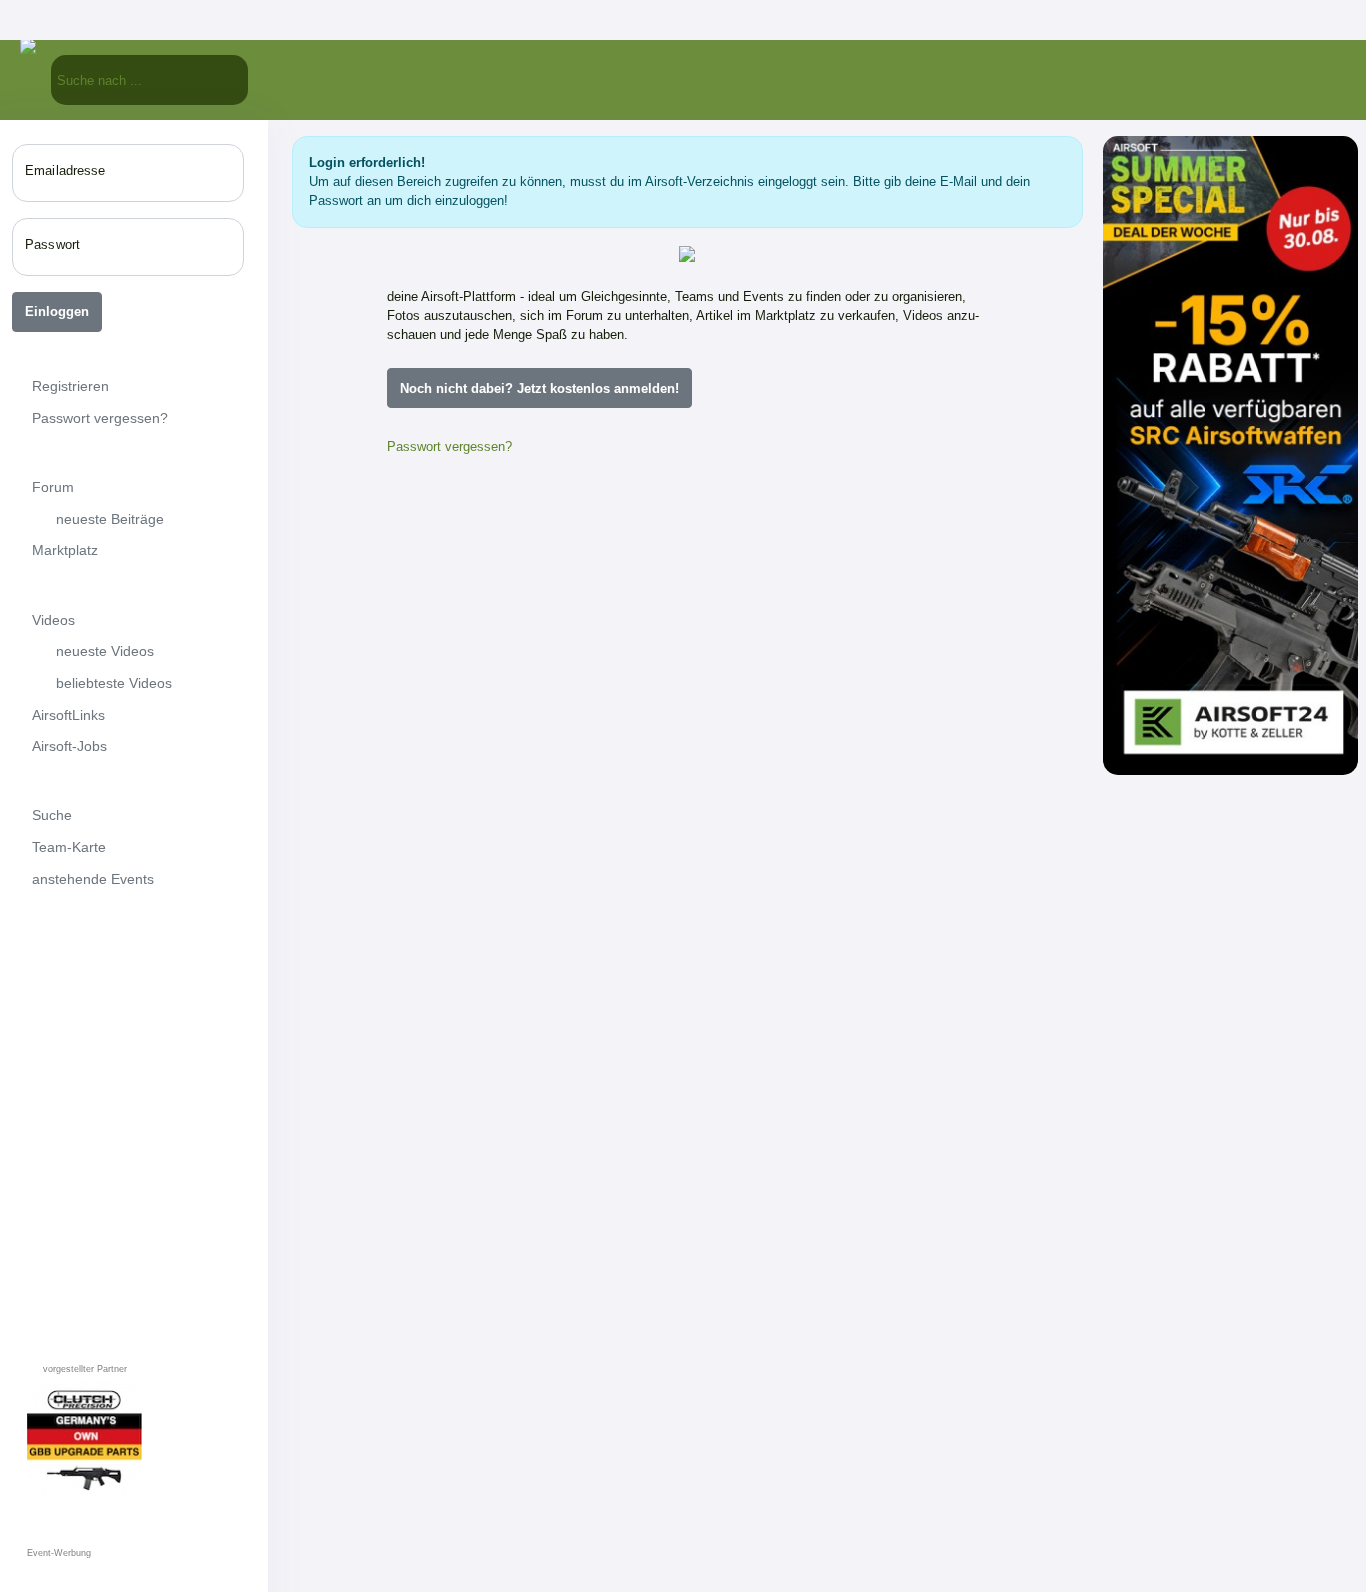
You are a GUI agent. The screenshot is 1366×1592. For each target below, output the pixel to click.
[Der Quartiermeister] (903, 952)
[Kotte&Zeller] (879, 600)
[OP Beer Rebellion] (615, 1384)
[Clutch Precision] (615, 1240)
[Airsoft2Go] (759, 1240)
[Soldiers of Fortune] (471, 1096)
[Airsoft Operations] (903, 1096)
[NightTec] (471, 952)
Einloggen (57, 311)
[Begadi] (471, 1240)
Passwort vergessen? (449, 446)
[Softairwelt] (759, 1096)
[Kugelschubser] (759, 952)
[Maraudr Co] (615, 1096)
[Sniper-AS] (687, 600)
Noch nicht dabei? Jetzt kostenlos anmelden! (539, 388)
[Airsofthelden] (471, 788)
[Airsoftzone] (495, 600)
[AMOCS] (615, 952)
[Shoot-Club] (471, 1384)
